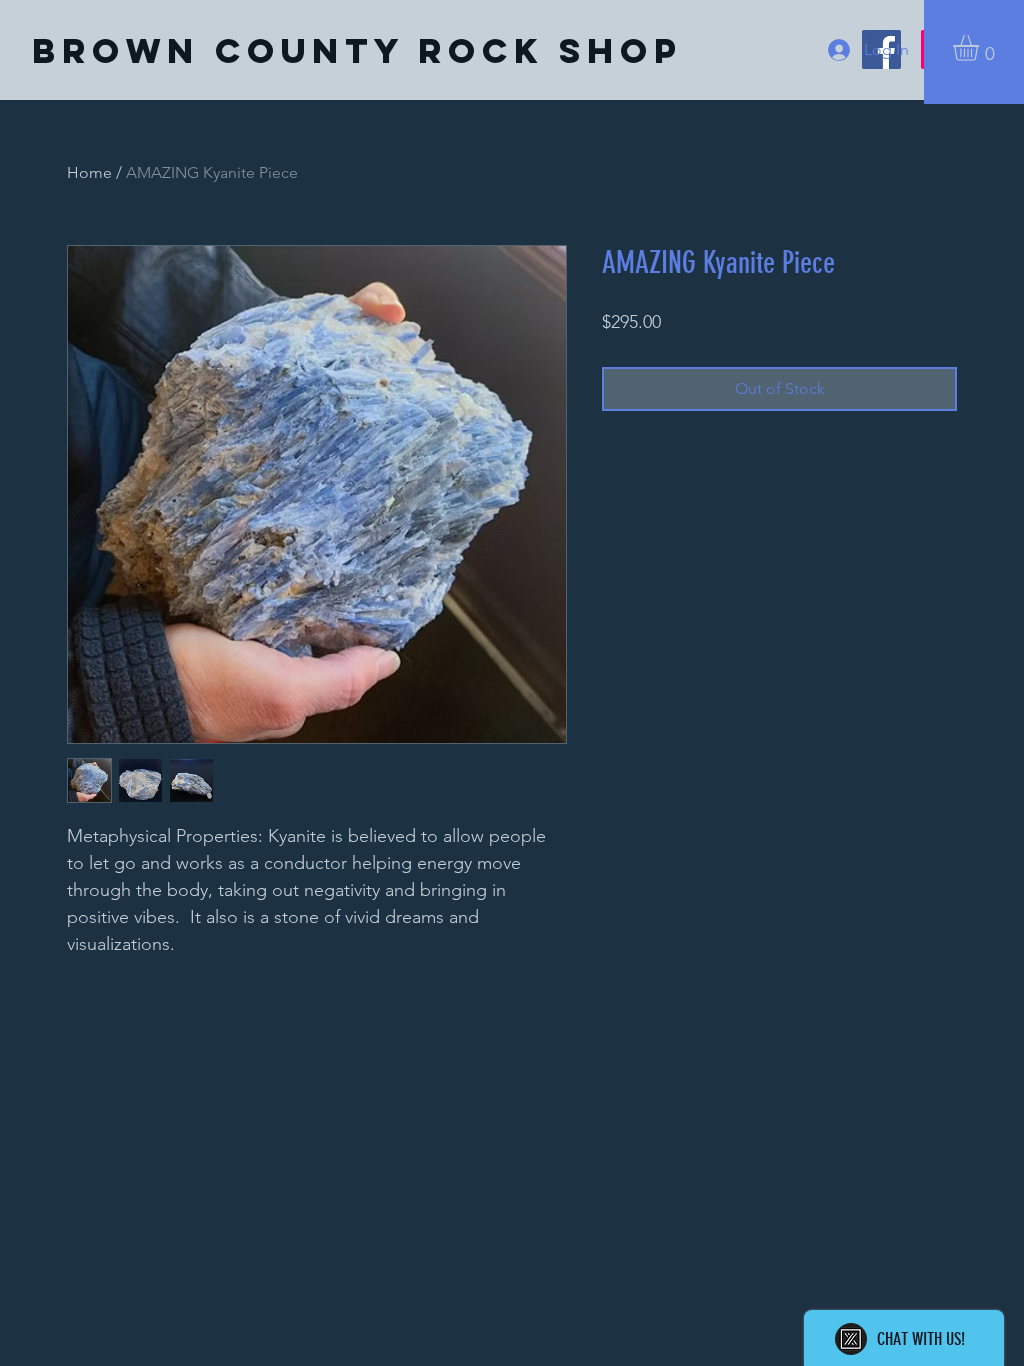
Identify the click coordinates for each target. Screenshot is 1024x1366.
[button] (981, 48)
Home (89, 172)
